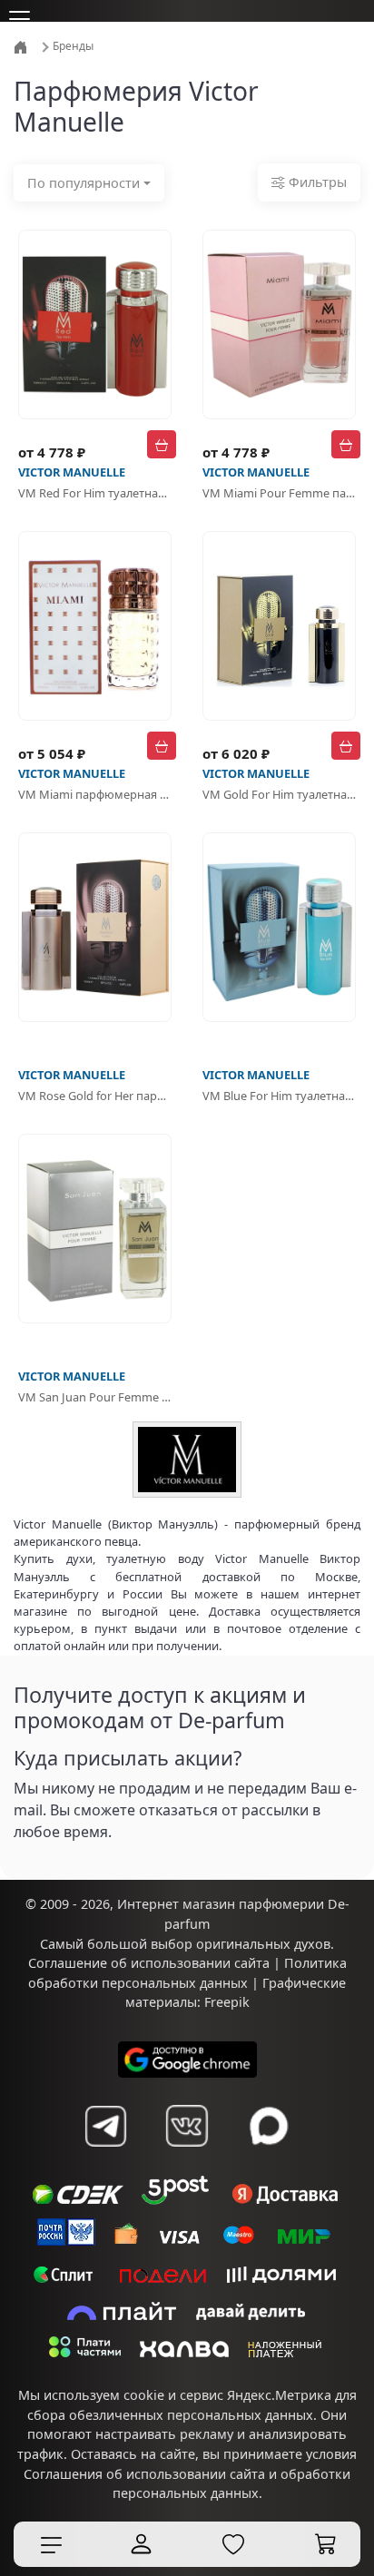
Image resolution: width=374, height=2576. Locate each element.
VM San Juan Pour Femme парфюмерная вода (95, 1397)
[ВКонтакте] (187, 2126)
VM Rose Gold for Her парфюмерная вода (95, 1096)
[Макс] (269, 2126)
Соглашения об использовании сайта (144, 2474)
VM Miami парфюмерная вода (95, 794)
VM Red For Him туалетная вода (95, 493)
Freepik (227, 2002)
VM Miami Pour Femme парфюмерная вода (279, 493)
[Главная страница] (22, 46)
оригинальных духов (263, 1944)
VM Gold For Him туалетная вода (279, 794)
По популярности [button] (84, 183)
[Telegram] (105, 2126)
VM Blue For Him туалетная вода (279, 1096)
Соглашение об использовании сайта (149, 1963)
